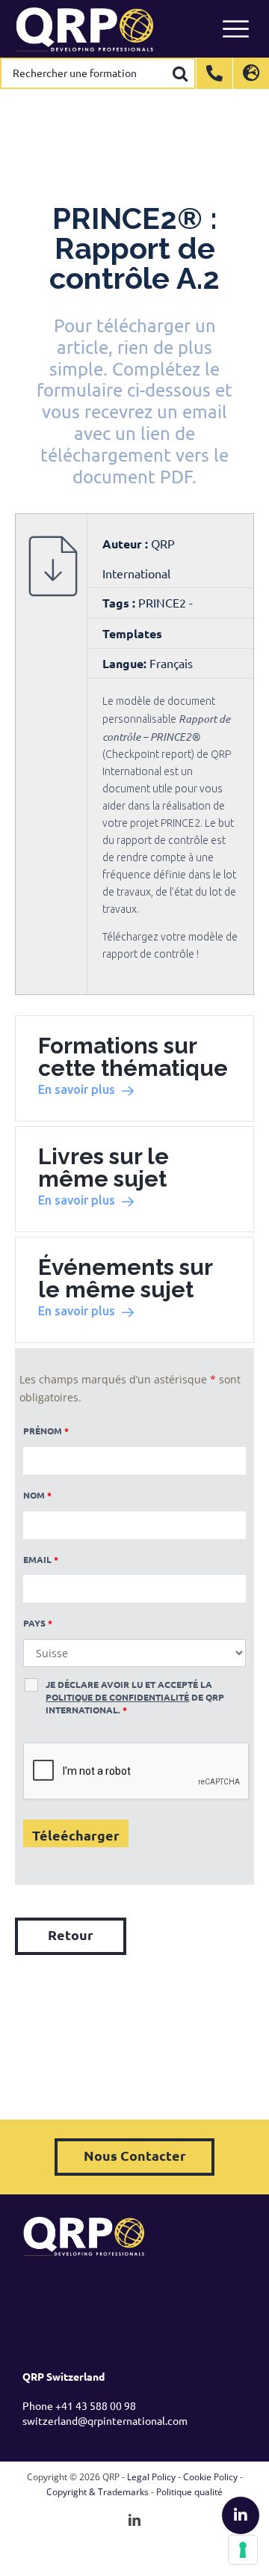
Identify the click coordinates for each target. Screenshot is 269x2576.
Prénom (46, 1431)
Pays (38, 1623)
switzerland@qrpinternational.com (105, 2420)
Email (41, 1559)
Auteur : (127, 544)
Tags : (120, 603)
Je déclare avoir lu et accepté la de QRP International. (135, 1697)
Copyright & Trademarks (98, 2492)
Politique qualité (189, 2492)
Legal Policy (151, 2477)
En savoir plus (77, 1089)
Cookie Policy (210, 2477)
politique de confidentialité (117, 1697)
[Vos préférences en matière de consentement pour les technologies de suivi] (243, 2550)
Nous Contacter (135, 2155)
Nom (37, 1495)
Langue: (124, 663)
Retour (71, 1934)
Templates (132, 633)
